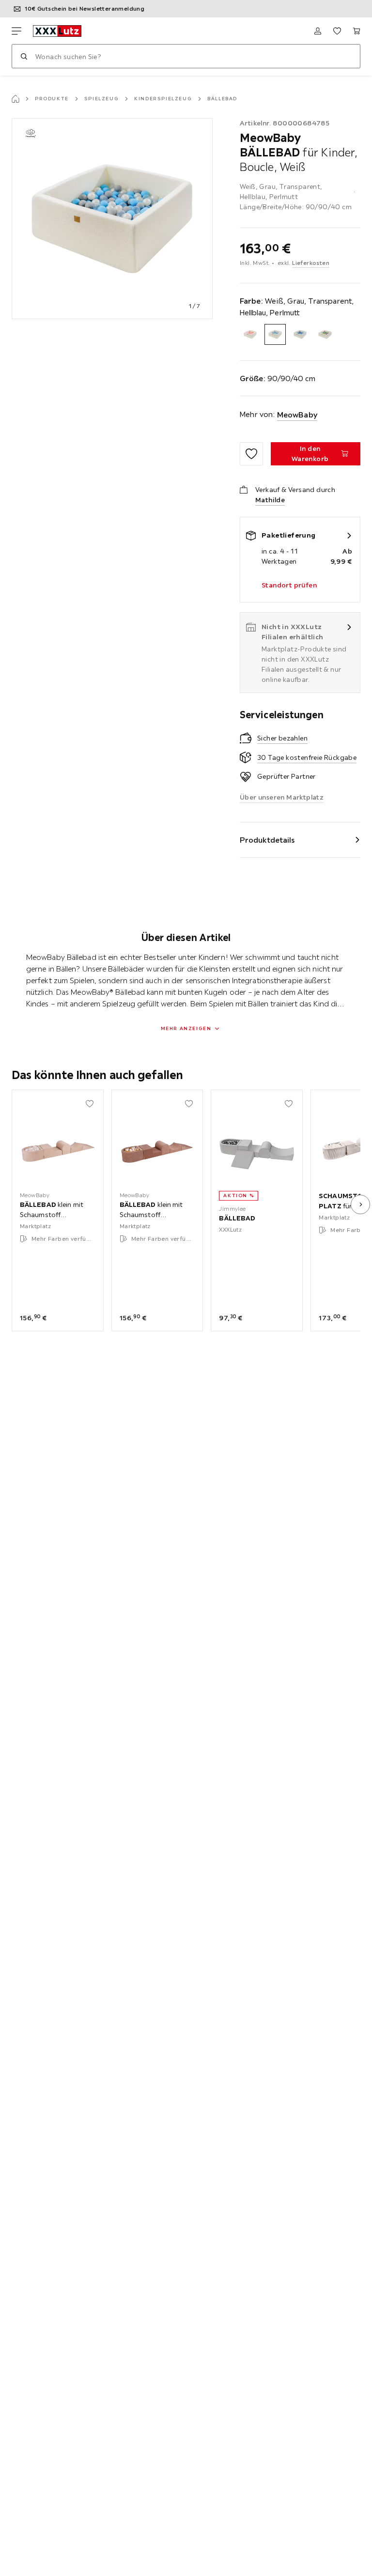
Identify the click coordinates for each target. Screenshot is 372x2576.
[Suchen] (24, 56)
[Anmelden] (318, 31)
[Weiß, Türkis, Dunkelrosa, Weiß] (325, 334)
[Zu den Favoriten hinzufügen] (251, 454)
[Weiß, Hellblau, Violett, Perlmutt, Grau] (300, 334)
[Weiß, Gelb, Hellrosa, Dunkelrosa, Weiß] (250, 334)
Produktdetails (267, 840)
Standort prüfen (289, 585)
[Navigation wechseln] (16, 31)
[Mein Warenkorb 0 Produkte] (356, 31)
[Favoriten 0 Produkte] (337, 31)
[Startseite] (15, 99)
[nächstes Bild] (360, 1204)
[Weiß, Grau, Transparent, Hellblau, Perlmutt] (275, 334)
